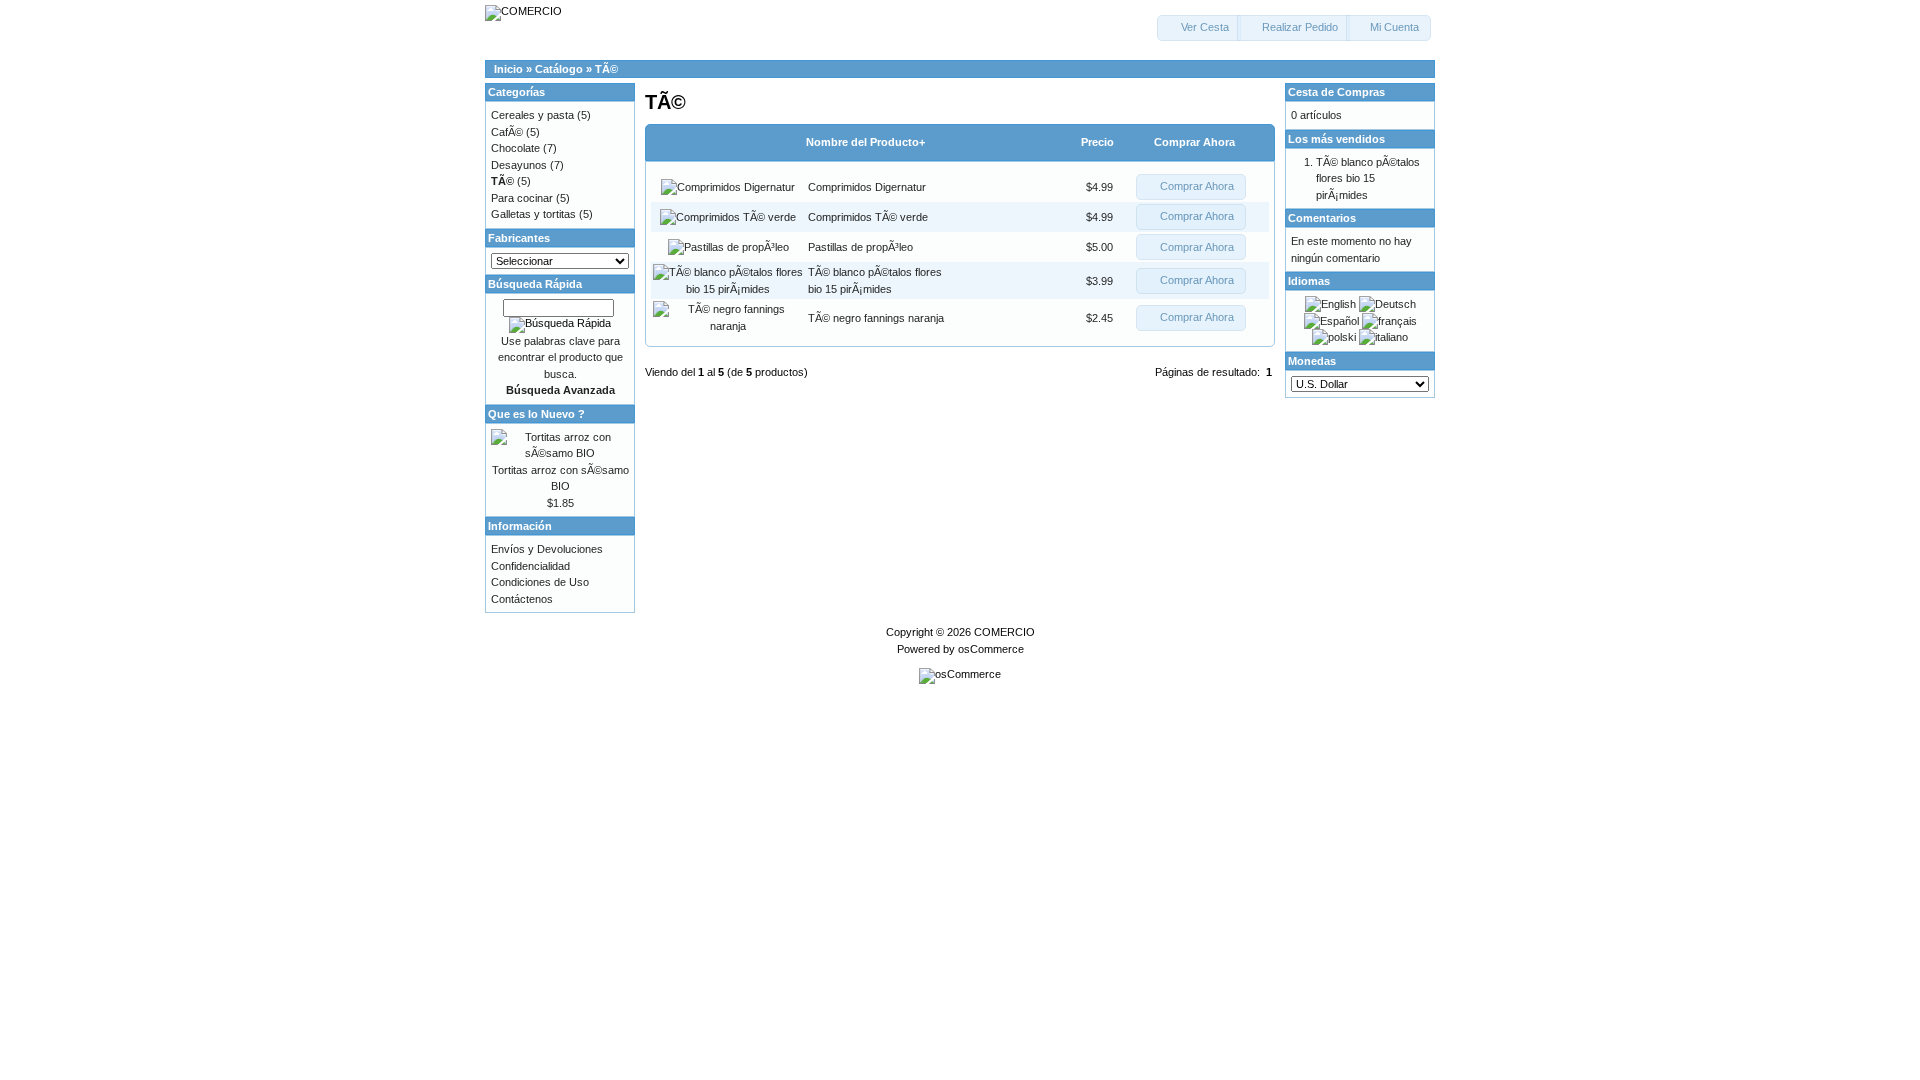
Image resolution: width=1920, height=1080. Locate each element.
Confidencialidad (530, 566)
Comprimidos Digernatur (867, 187)
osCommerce (991, 649)
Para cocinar (522, 198)
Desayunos (519, 165)
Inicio (508, 69)
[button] (1199, 28)
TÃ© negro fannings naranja (876, 318)
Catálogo (559, 69)
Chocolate (515, 148)
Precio (1097, 142)
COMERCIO (1004, 632)
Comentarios (1322, 218)
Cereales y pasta (532, 115)
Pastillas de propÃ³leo (860, 247)
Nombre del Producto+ (865, 142)
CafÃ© (507, 132)
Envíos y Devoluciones (547, 549)
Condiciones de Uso (540, 582)
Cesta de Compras (1336, 92)
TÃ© (606, 69)
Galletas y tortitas (533, 214)
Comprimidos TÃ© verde (868, 217)
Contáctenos (522, 599)
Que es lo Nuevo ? (536, 414)
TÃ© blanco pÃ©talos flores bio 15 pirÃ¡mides (1368, 178)
